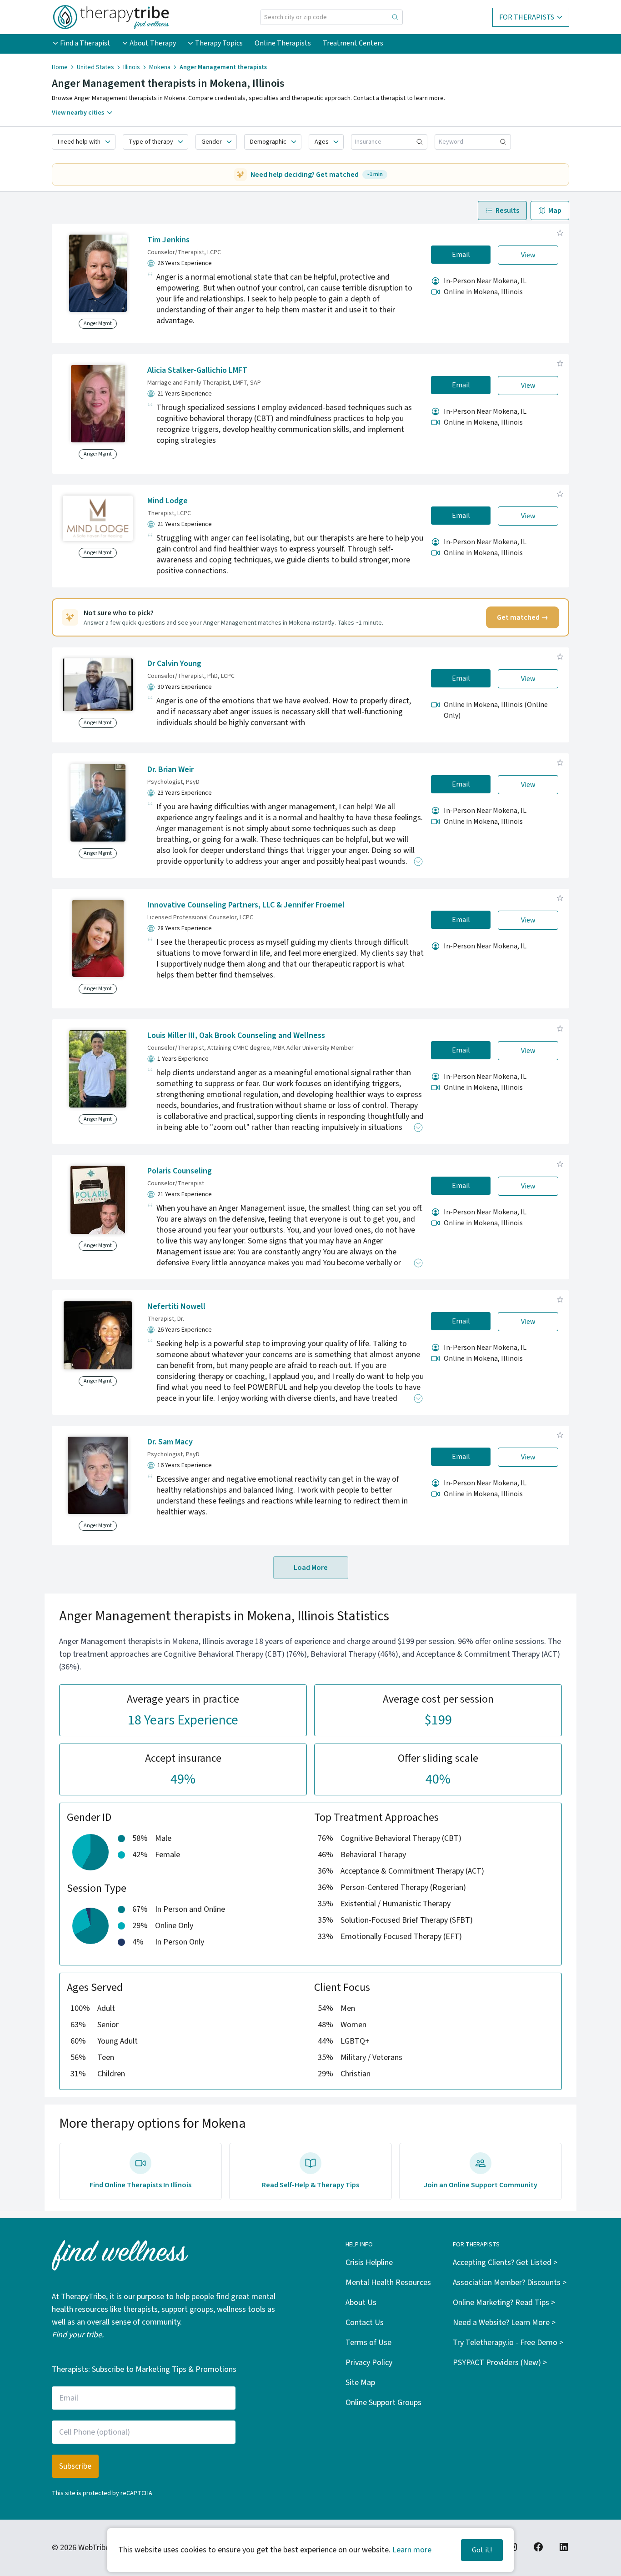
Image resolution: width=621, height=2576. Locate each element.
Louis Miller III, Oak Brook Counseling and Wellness (236, 1035)
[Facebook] (538, 2547)
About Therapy (153, 43)
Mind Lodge (168, 501)
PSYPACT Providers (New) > (500, 2363)
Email (461, 255)
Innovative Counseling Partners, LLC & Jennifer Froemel (246, 905)
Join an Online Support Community (481, 2185)
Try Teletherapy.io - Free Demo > (508, 2343)
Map (555, 210)
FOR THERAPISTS (527, 17)
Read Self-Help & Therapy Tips (310, 2185)
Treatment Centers (353, 43)
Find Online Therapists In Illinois (140, 2185)
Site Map (360, 2383)
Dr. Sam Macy (170, 1442)
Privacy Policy (369, 2363)
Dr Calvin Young (174, 664)
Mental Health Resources (388, 2283)
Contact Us (365, 2323)
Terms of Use (368, 2343)
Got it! (482, 2550)
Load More (311, 1568)
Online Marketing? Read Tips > (504, 2303)
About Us (361, 2303)
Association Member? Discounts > (510, 2283)
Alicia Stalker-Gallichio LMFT (197, 370)
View (528, 255)
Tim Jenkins (168, 240)
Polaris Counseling (180, 1171)
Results (507, 210)
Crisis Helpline (369, 2263)
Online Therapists (283, 43)
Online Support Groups (383, 2403)
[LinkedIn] (564, 2547)
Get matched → (523, 617)
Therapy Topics (219, 43)
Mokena (160, 67)
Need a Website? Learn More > (504, 2323)
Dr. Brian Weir (170, 769)
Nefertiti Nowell (176, 1306)
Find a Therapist (85, 43)
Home (60, 67)
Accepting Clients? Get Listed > (505, 2263)
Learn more (412, 2550)
